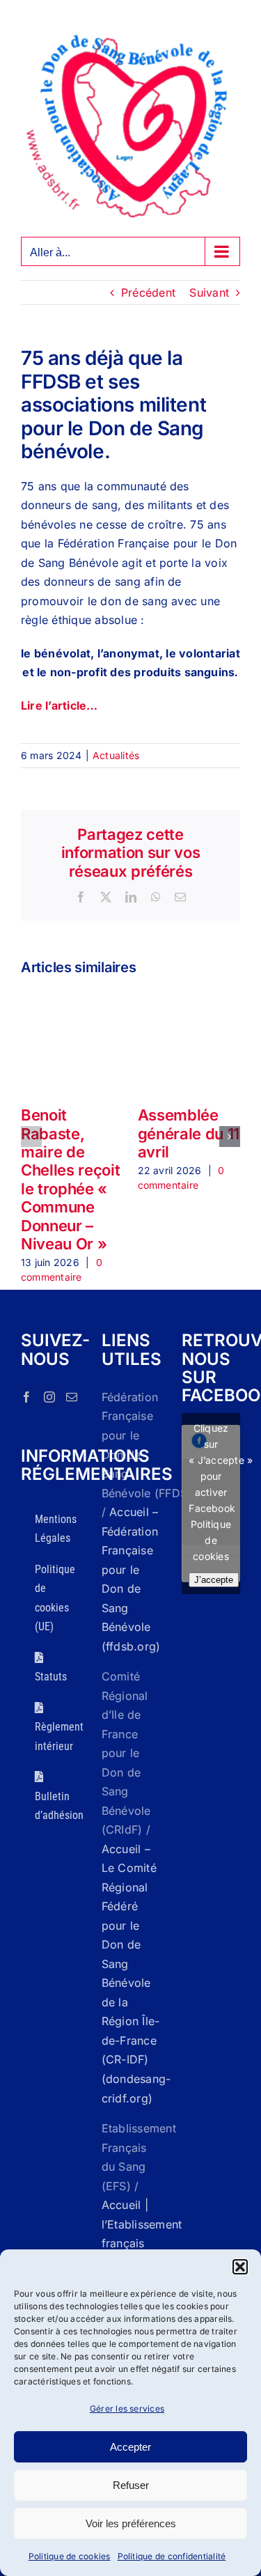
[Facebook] (26, 1397)
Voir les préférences (131, 2523)
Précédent (148, 292)
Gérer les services (127, 2409)
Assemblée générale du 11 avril (189, 1133)
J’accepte (214, 1580)
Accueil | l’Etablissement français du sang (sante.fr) (142, 2243)
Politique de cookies (70, 2556)
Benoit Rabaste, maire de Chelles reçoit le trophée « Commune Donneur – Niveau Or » (70, 1179)
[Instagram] (49, 1397)
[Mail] (72, 1397)
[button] (240, 2267)
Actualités (116, 755)
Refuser (131, 2485)
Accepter (130, 2447)
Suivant (209, 292)
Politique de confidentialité (172, 2556)
